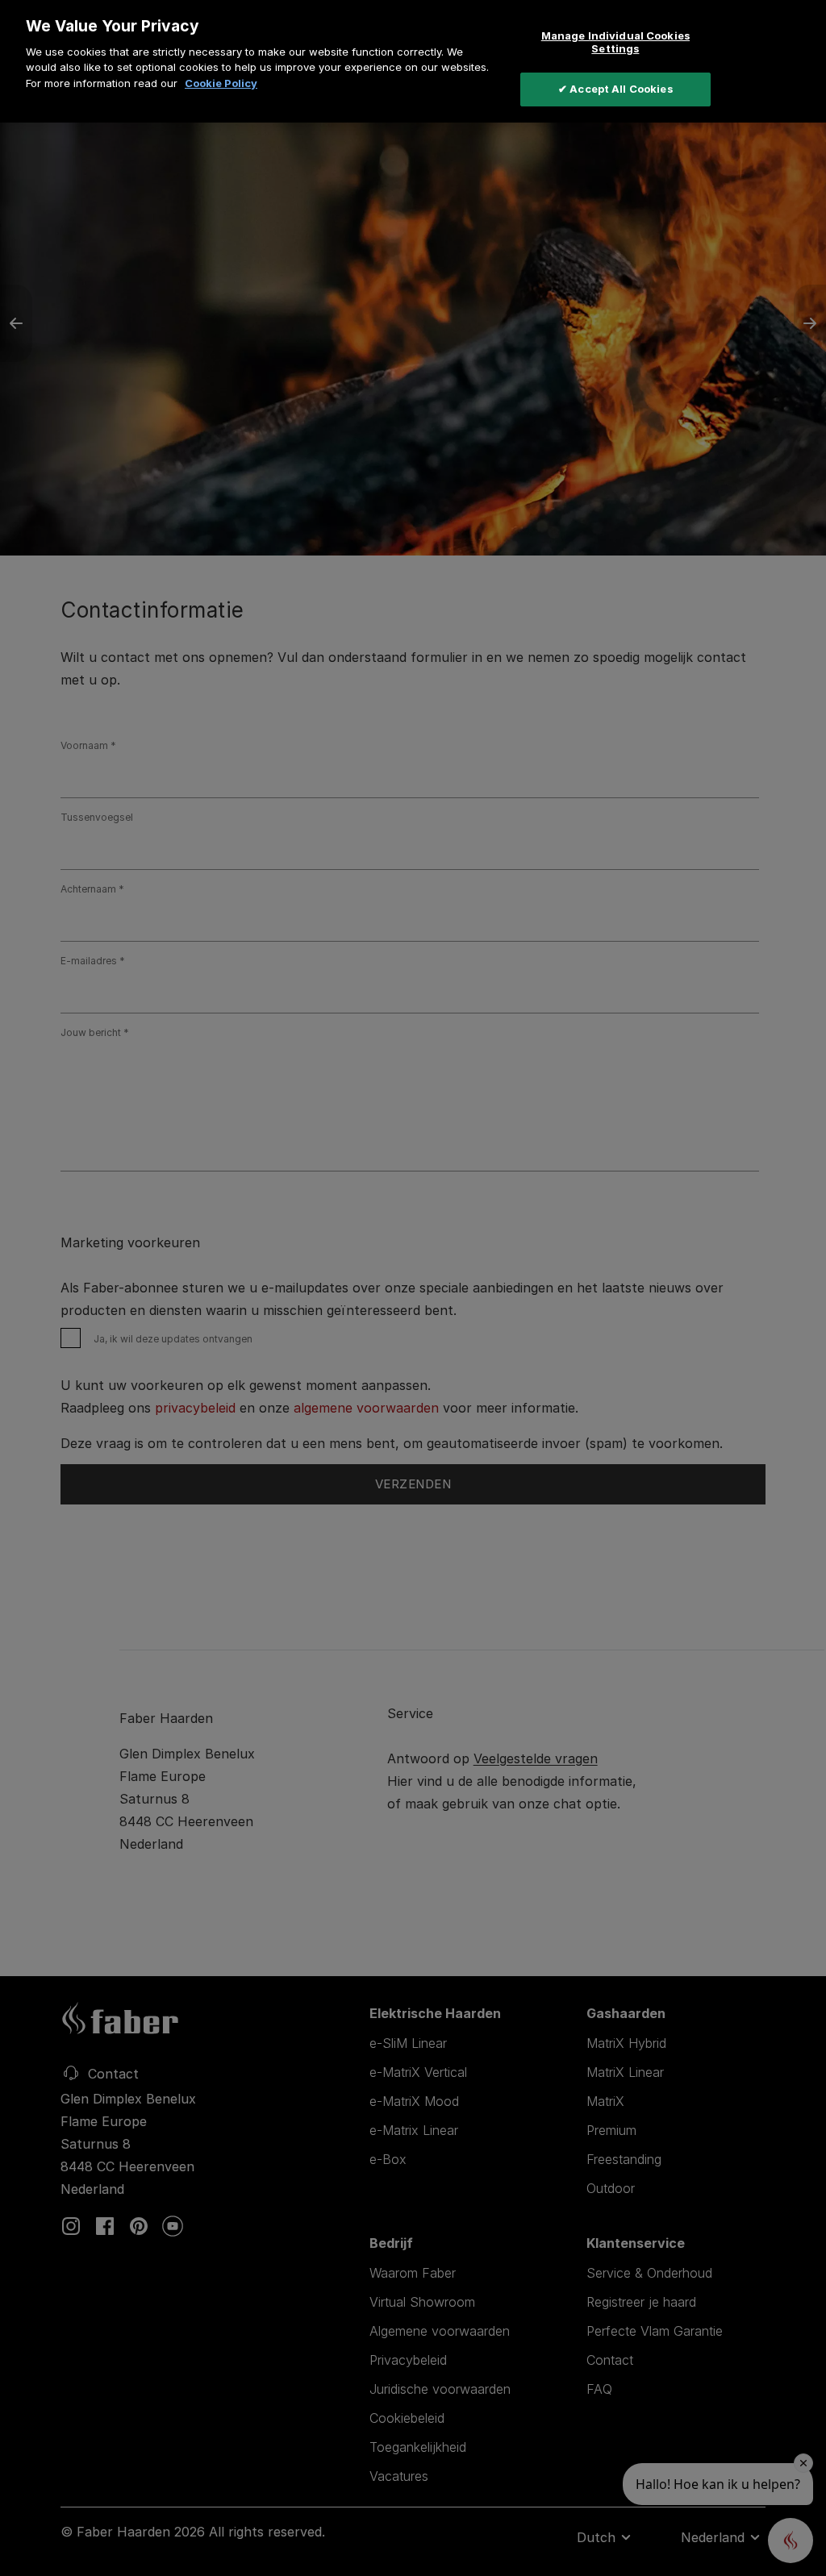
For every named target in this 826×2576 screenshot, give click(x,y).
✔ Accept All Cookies (615, 89)
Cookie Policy (221, 83)
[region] (413, 61)
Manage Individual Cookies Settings (615, 42)
